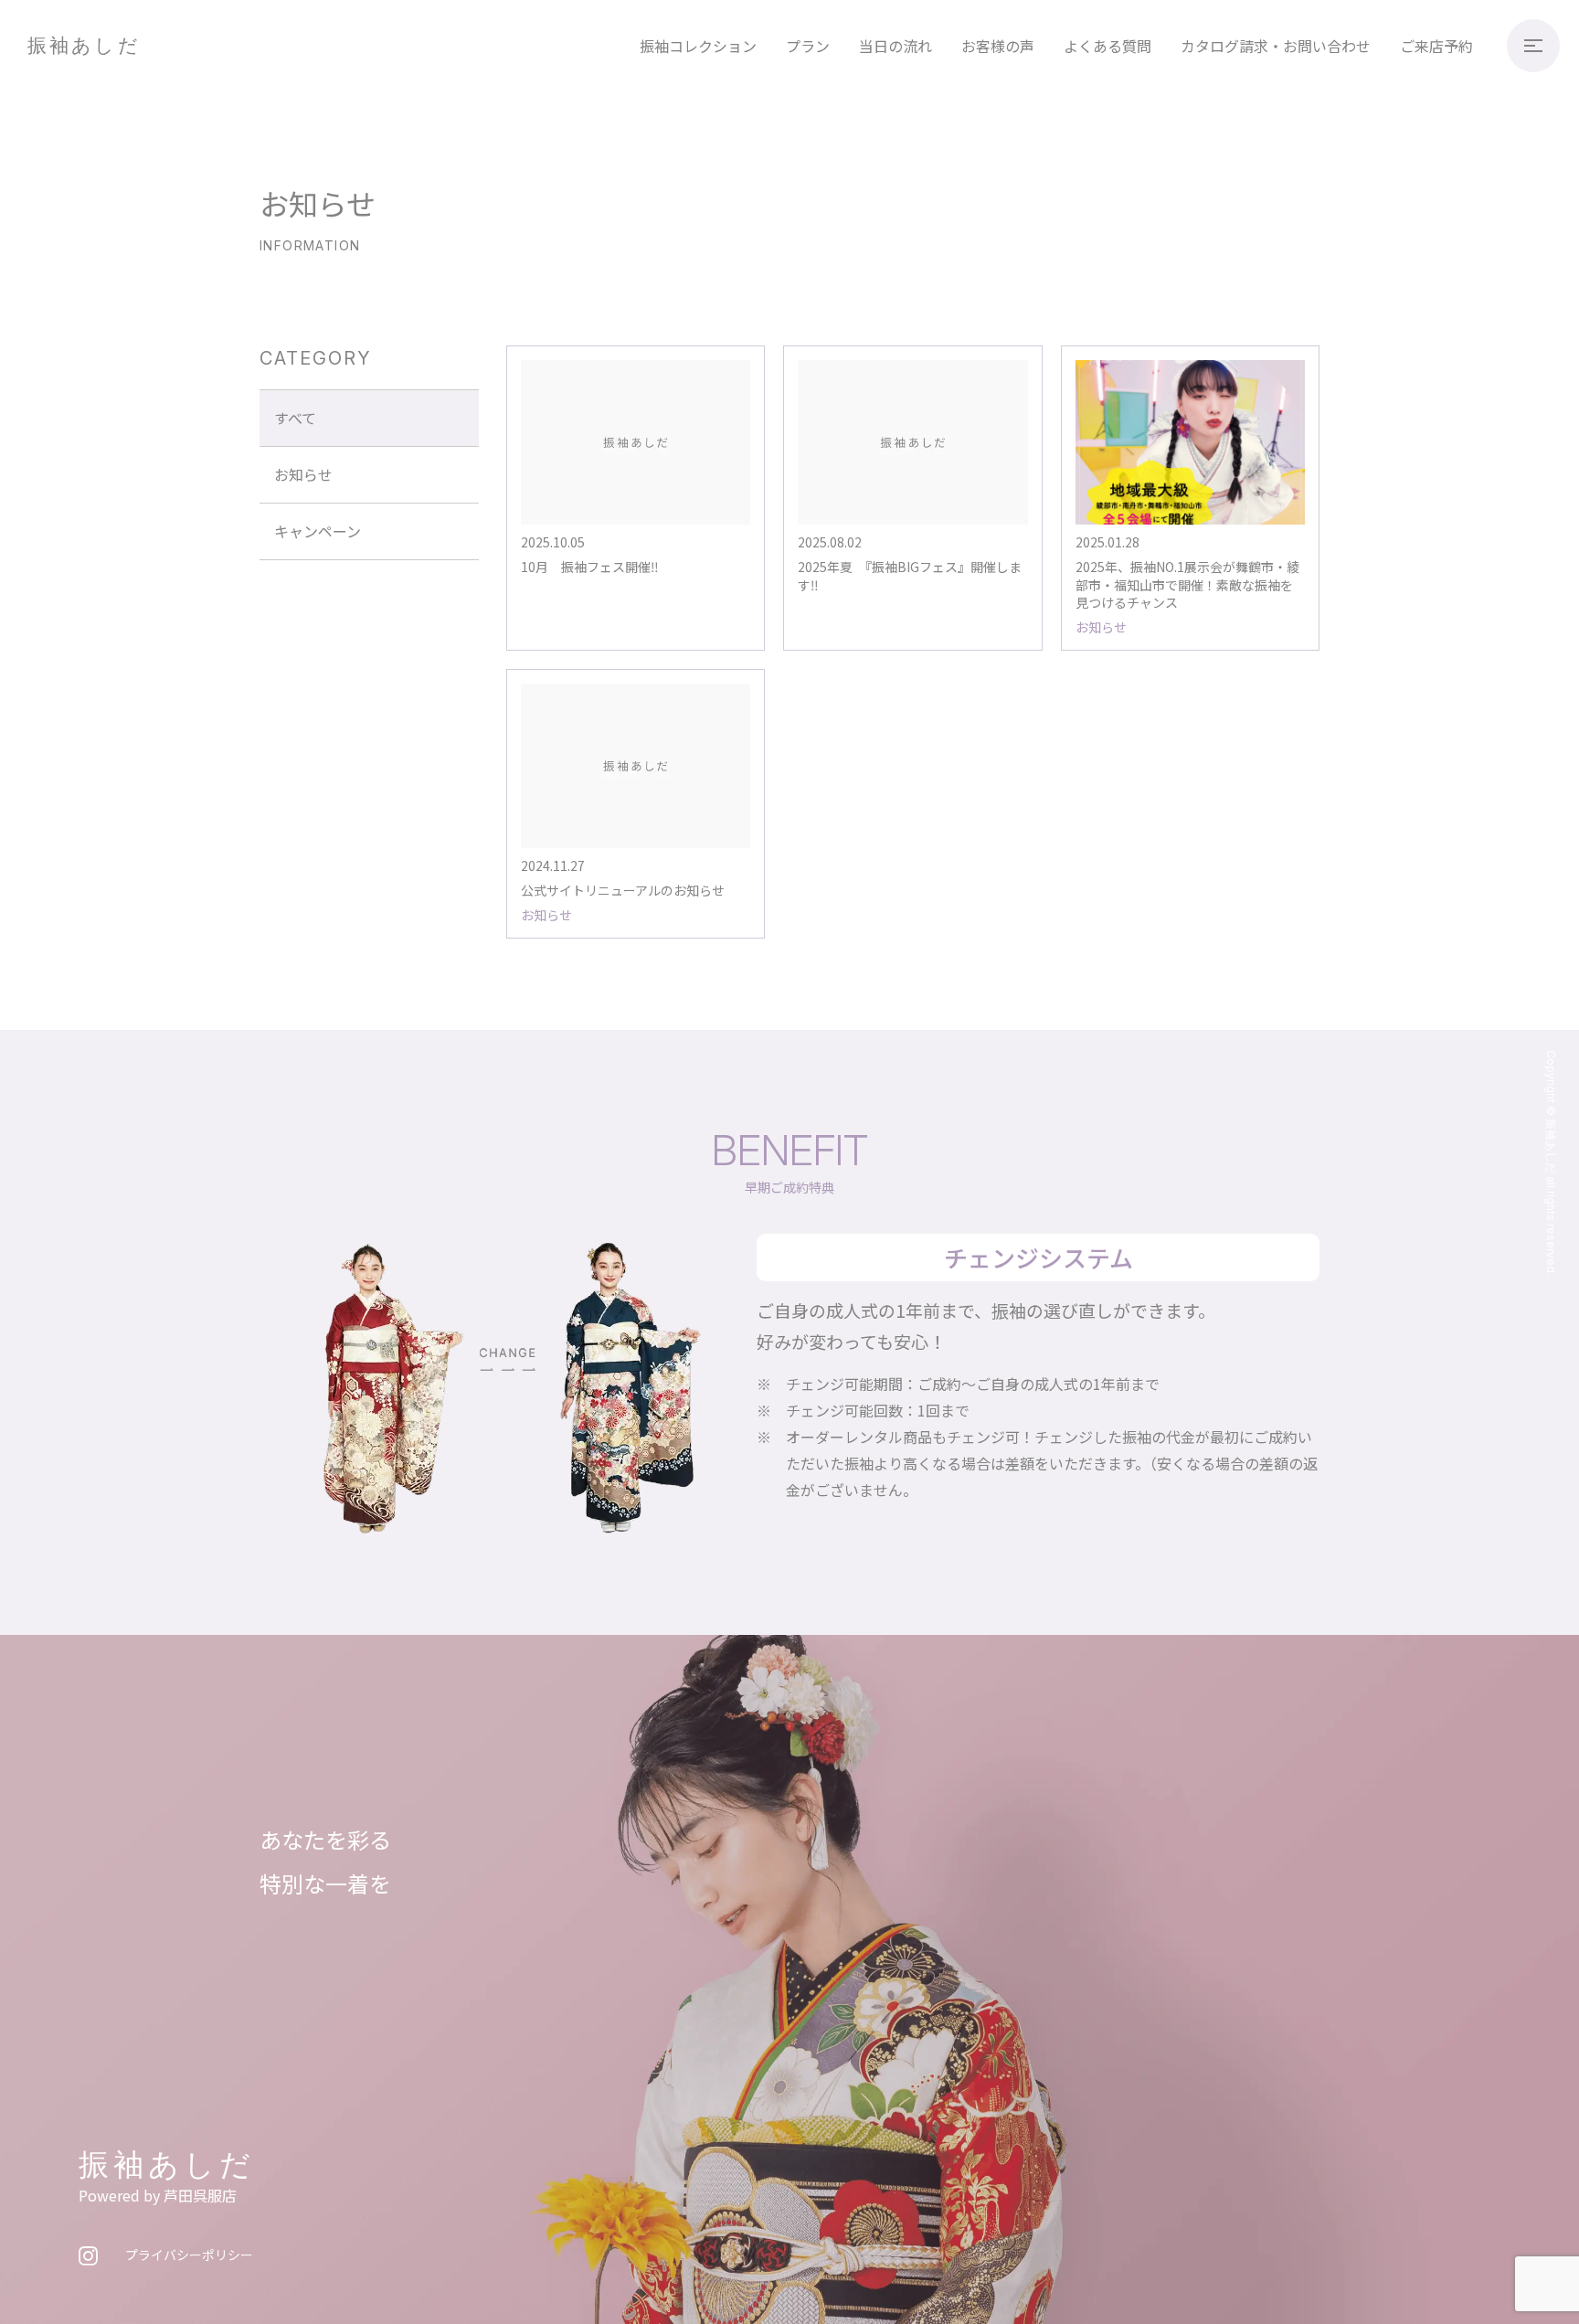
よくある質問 (1107, 46)
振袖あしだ (84, 45)
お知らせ (303, 474)
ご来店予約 (1436, 46)
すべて (295, 418)
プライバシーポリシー (189, 2255)
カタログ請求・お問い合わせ (1276, 46)
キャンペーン (318, 531)
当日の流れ (895, 46)
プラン (808, 46)
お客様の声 (998, 46)
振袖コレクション (698, 46)
